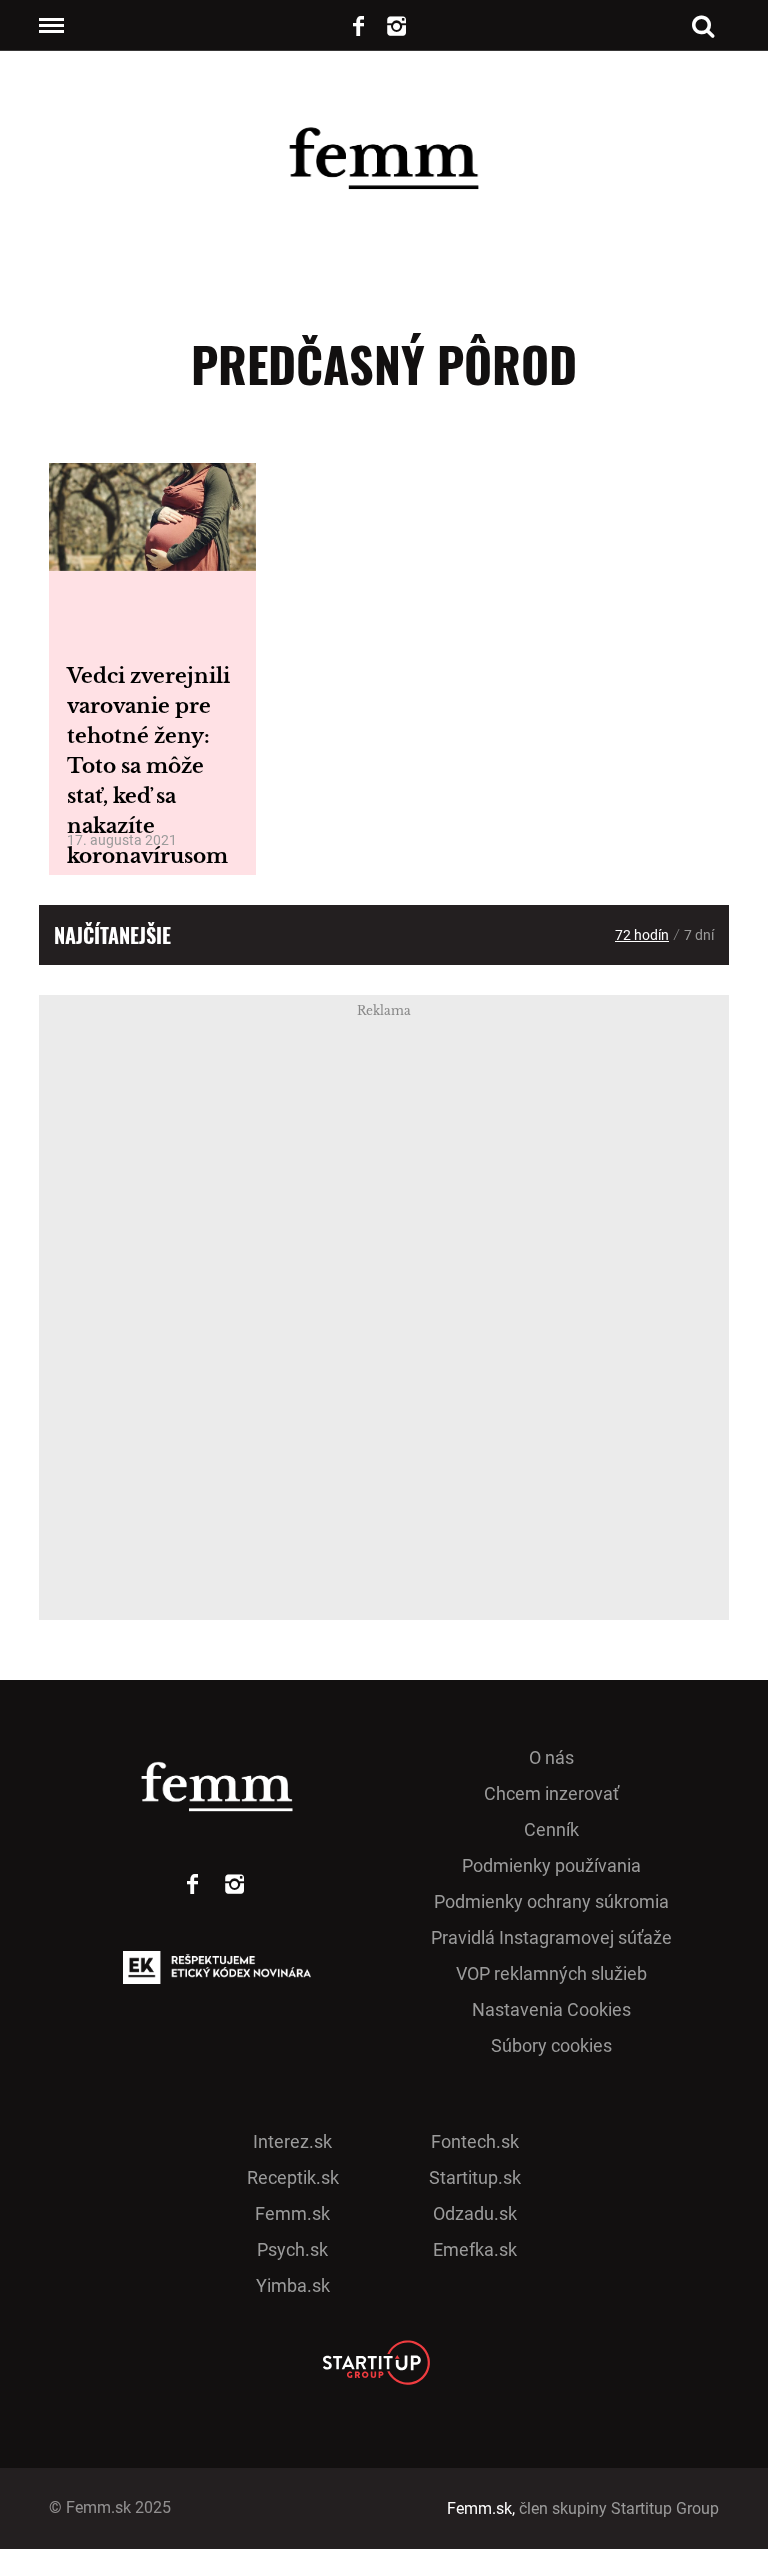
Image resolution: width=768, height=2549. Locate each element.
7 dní (699, 935)
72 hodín (642, 935)
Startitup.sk (475, 2177)
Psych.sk (292, 2249)
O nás (551, 1757)
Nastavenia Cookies (551, 2009)
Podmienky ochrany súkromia (551, 1901)
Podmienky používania (551, 1865)
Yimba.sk (293, 2285)
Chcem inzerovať (551, 1793)
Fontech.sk (475, 2141)
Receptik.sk (293, 2177)
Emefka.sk (475, 2249)
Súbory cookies (551, 2045)
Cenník (551, 1829)
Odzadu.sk (475, 2213)
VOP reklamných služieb (551, 1973)
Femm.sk (292, 2213)
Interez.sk (292, 2141)
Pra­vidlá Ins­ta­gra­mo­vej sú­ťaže (551, 1937)
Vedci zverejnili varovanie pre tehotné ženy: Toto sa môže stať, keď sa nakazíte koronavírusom (148, 766)
